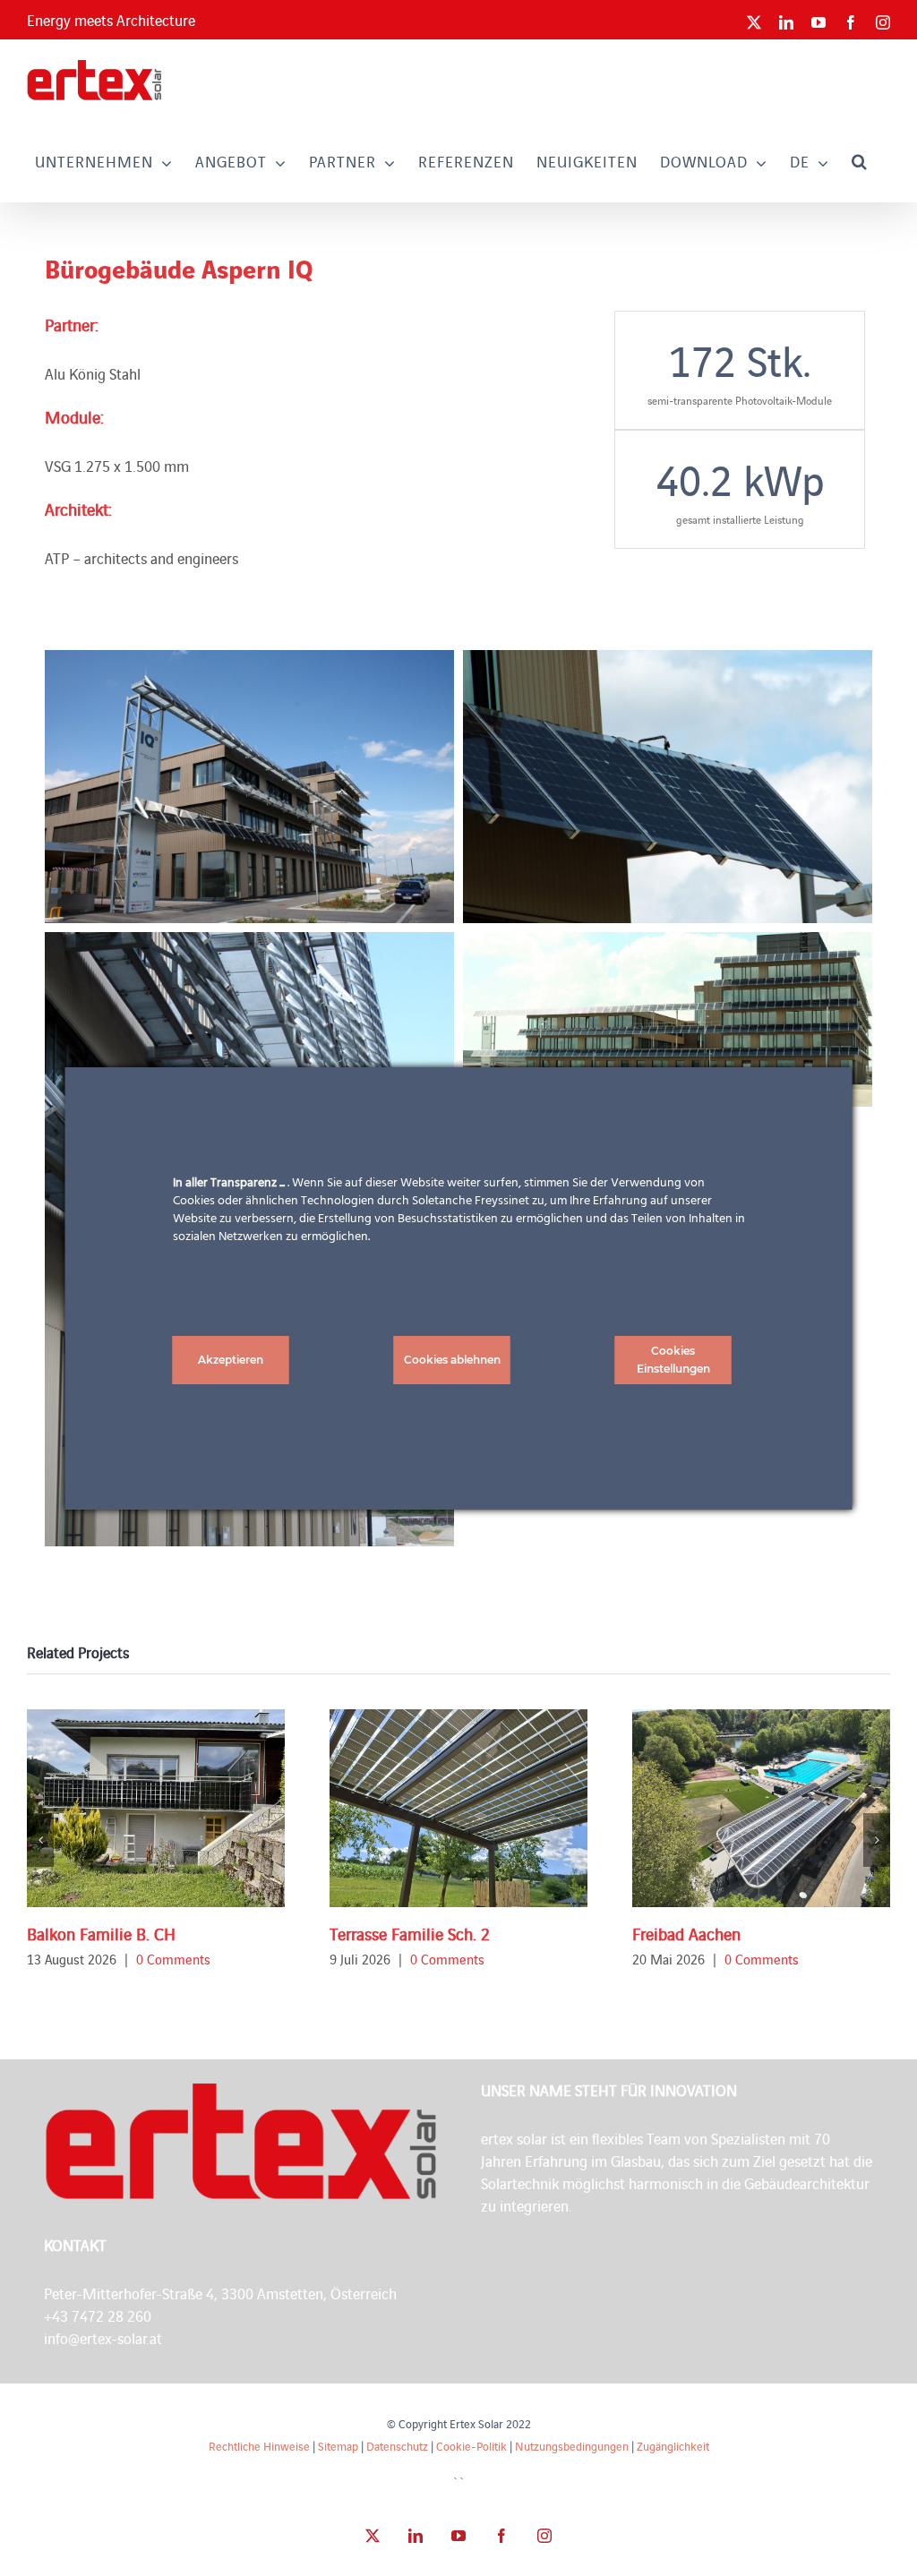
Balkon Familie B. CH (101, 1933)
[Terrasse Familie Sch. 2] (458, 1808)
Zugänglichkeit (673, 2446)
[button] (860, 161)
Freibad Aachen (686, 1933)
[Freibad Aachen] (761, 1808)
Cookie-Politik (471, 2446)
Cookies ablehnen (452, 1360)
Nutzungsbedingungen (572, 2446)
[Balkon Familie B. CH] (156, 1808)
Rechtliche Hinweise (259, 2446)
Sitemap (338, 2446)
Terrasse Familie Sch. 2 (410, 1933)
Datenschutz (397, 2446)
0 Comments (173, 1959)
